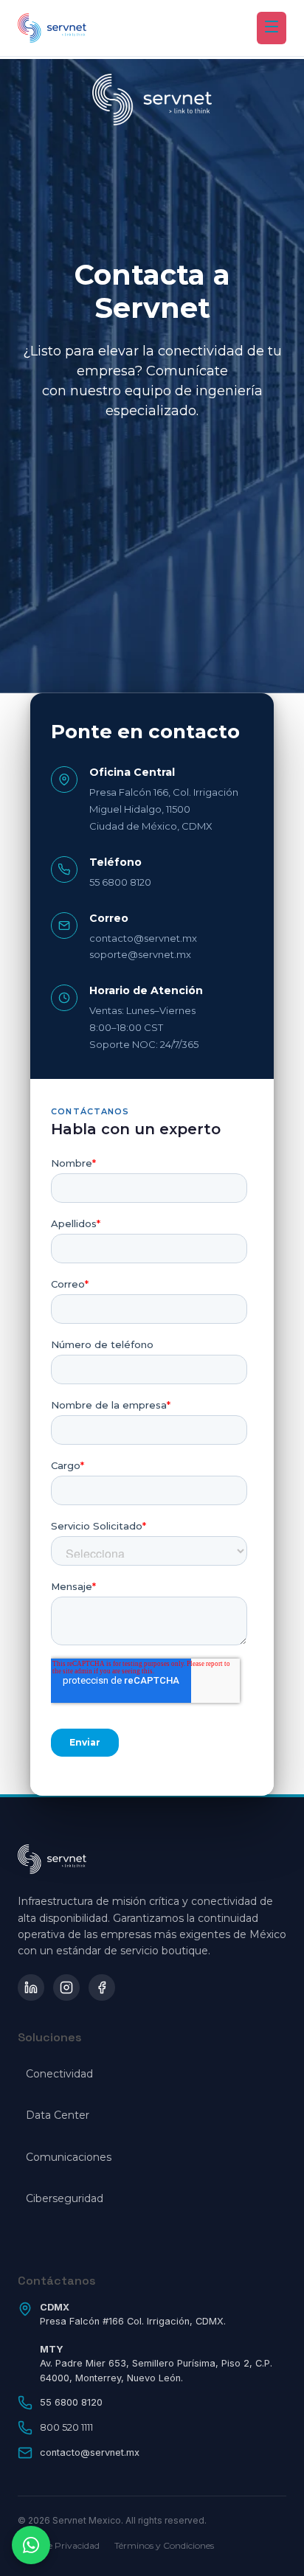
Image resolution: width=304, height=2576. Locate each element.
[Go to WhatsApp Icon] (31, 2545)
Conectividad (59, 2074)
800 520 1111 (66, 2427)
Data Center (58, 2115)
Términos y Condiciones (164, 2545)
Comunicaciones (69, 2157)
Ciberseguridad (65, 2198)
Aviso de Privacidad (59, 2545)
